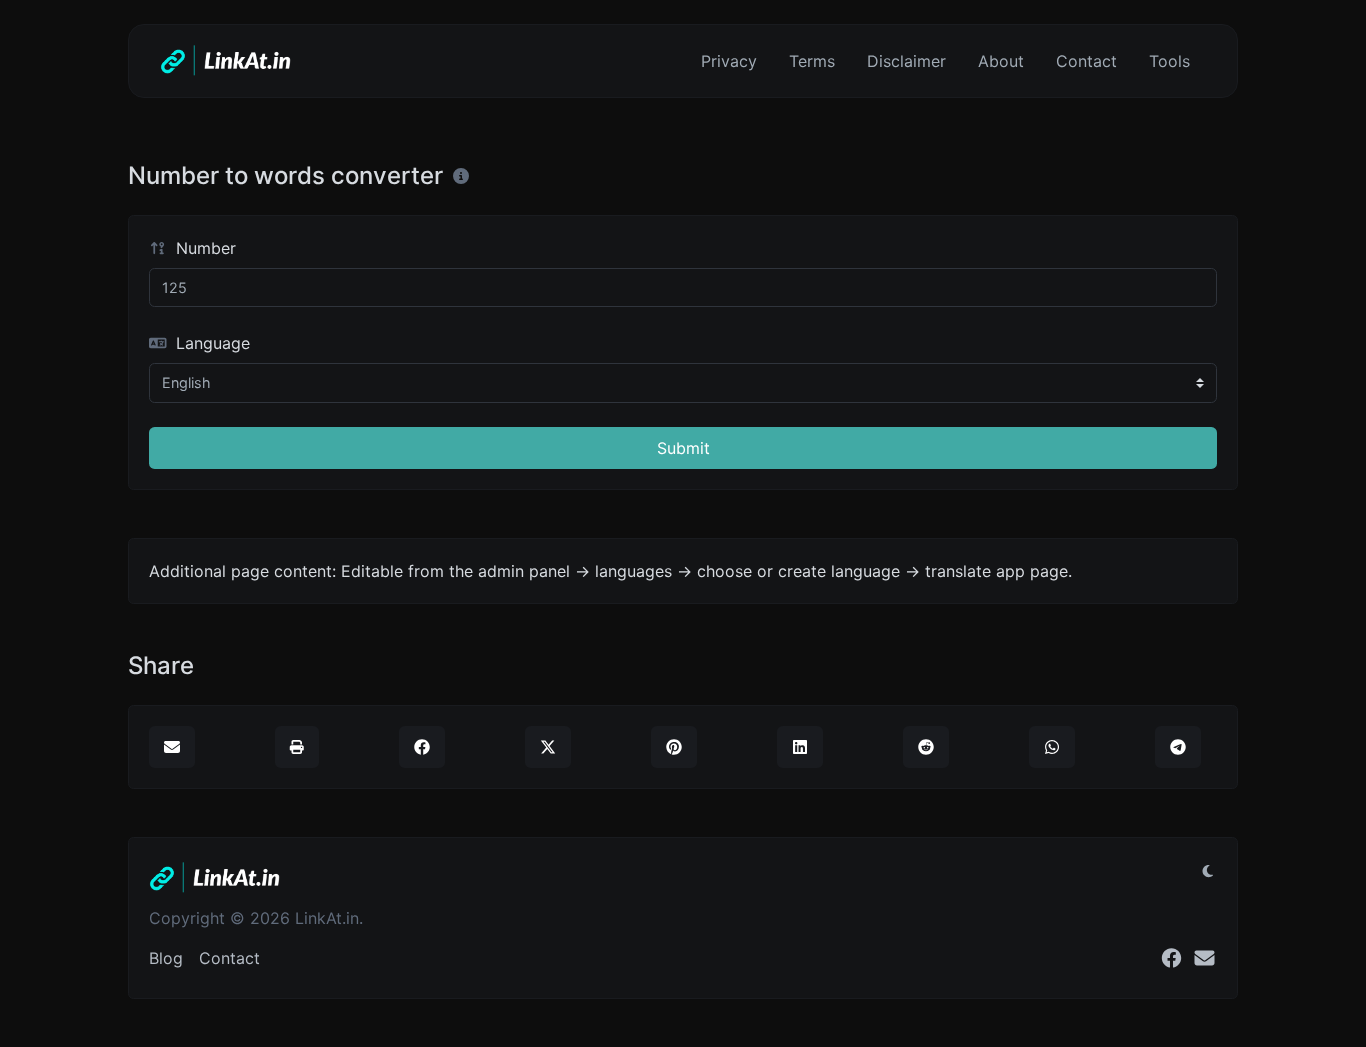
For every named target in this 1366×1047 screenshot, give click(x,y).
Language (210, 343)
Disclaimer (906, 61)
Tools (1169, 61)
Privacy (729, 61)
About (1001, 61)
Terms (812, 61)
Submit (683, 448)
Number (203, 248)
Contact (1086, 61)
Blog (166, 958)
